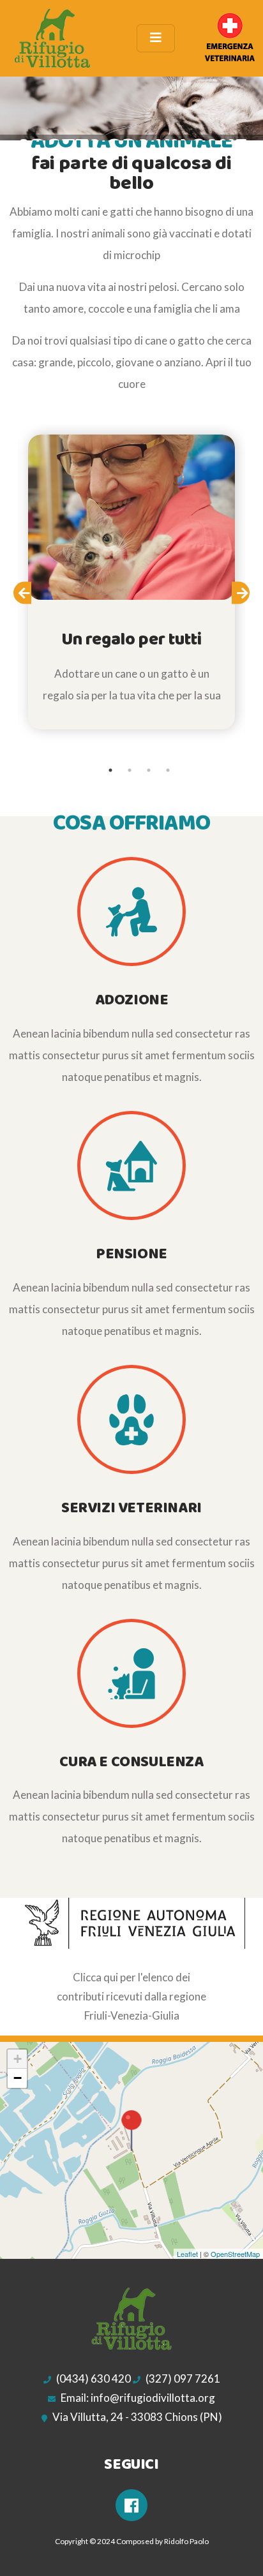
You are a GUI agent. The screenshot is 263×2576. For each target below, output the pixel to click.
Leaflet (187, 2254)
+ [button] (18, 2059)
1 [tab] (110, 770)
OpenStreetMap (235, 2254)
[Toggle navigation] (156, 38)
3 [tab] (149, 770)
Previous (31, 596)
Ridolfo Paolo (186, 2541)
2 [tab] (130, 770)
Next (249, 596)
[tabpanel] (131, 582)
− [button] (18, 2078)
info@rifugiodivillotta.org (153, 2398)
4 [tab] (168, 770)
